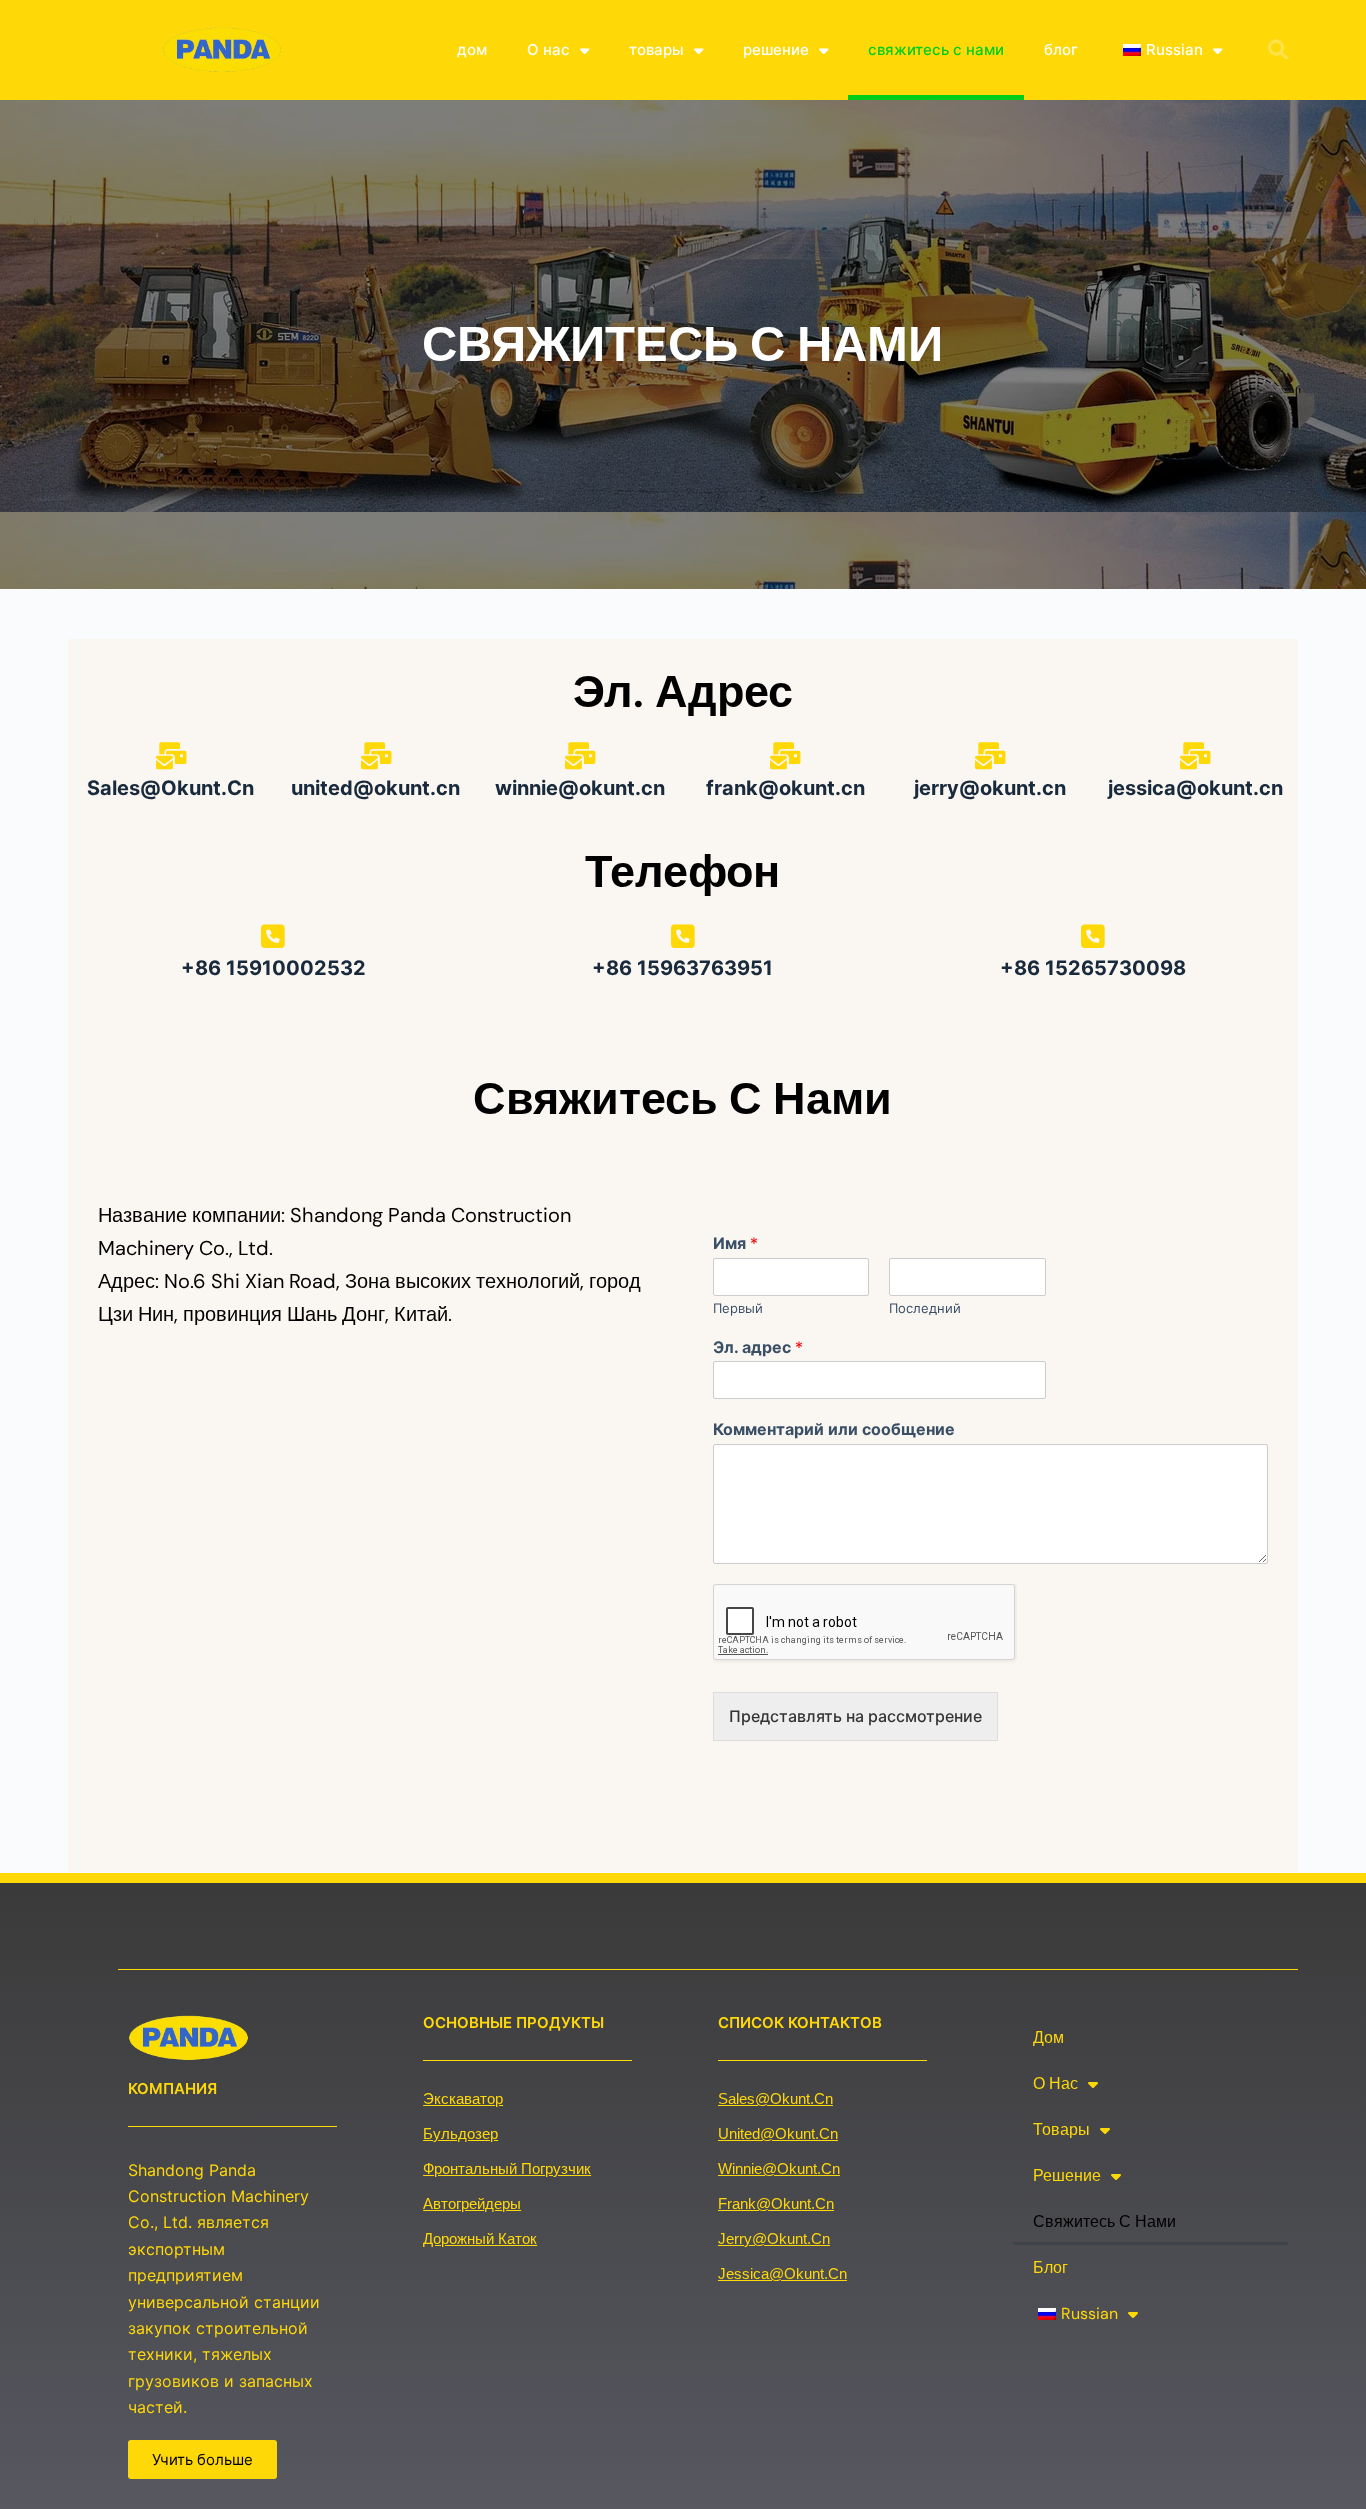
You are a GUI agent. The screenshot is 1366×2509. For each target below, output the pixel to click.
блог (1061, 49)
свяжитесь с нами (936, 49)
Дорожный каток (480, 2238)
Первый (738, 1308)
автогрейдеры (472, 2203)
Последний (925, 1308)
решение (776, 49)
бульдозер (460, 2133)
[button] (1278, 50)
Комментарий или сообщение (834, 1429)
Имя (735, 1243)
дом (472, 49)
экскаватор (463, 2098)
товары (656, 49)
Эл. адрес (758, 1347)
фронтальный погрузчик (507, 2168)
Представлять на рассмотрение (855, 1716)
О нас (548, 49)
